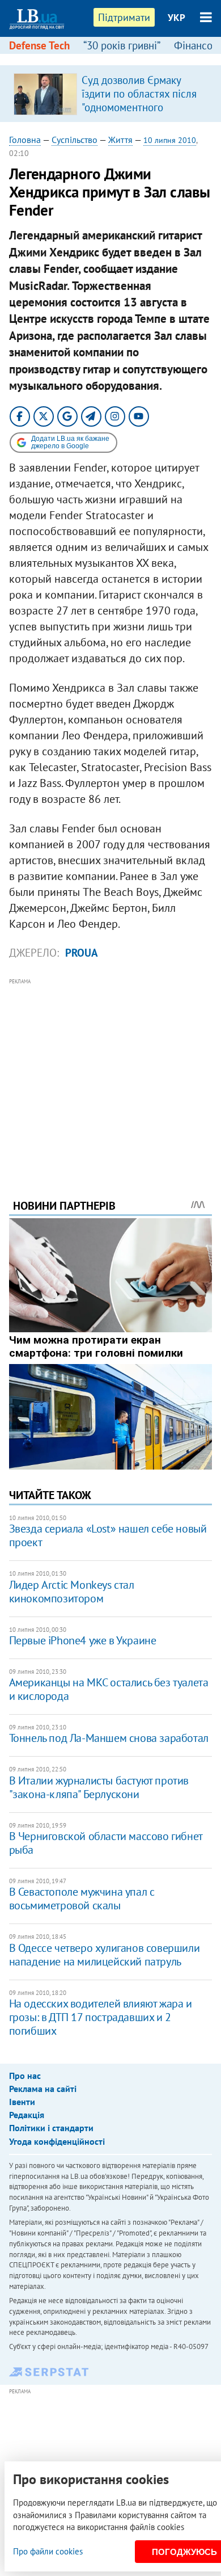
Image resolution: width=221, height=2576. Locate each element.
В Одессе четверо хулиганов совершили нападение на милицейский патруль (105, 1955)
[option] (111, 94)
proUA (82, 953)
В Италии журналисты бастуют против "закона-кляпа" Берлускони (99, 1787)
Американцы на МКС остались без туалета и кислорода (109, 1689)
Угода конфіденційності (57, 2141)
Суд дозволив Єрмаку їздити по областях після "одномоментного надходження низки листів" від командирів (139, 107)
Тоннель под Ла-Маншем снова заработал (109, 1738)
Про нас (25, 2076)
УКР (177, 18)
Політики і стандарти (51, 2128)
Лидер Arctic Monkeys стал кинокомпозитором (72, 1592)
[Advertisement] (111, 1073)
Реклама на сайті (43, 2089)
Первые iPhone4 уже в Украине (83, 1640)
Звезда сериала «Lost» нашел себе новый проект (108, 1535)
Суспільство (75, 140)
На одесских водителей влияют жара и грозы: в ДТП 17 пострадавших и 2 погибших (101, 2017)
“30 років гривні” (122, 45)
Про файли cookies (48, 2551)
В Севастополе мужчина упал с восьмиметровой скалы (82, 1899)
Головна (25, 140)
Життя (120, 140)
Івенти (22, 2102)
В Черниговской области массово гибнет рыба (106, 1843)
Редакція (27, 2115)
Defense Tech (39, 45)
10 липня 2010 (170, 140)
